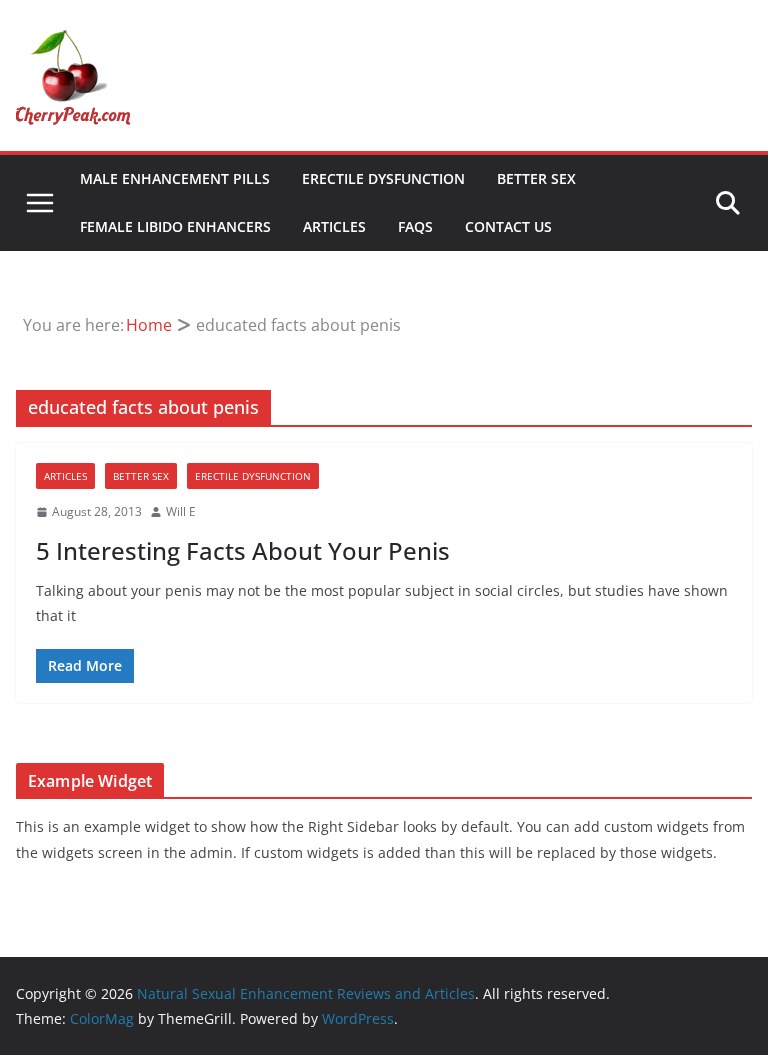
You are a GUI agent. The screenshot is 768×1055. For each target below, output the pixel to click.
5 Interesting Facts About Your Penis (243, 550)
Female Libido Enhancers (175, 226)
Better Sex (536, 178)
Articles (334, 226)
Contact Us (508, 226)
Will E (181, 511)
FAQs (415, 226)
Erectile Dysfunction (383, 178)
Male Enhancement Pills (175, 178)
